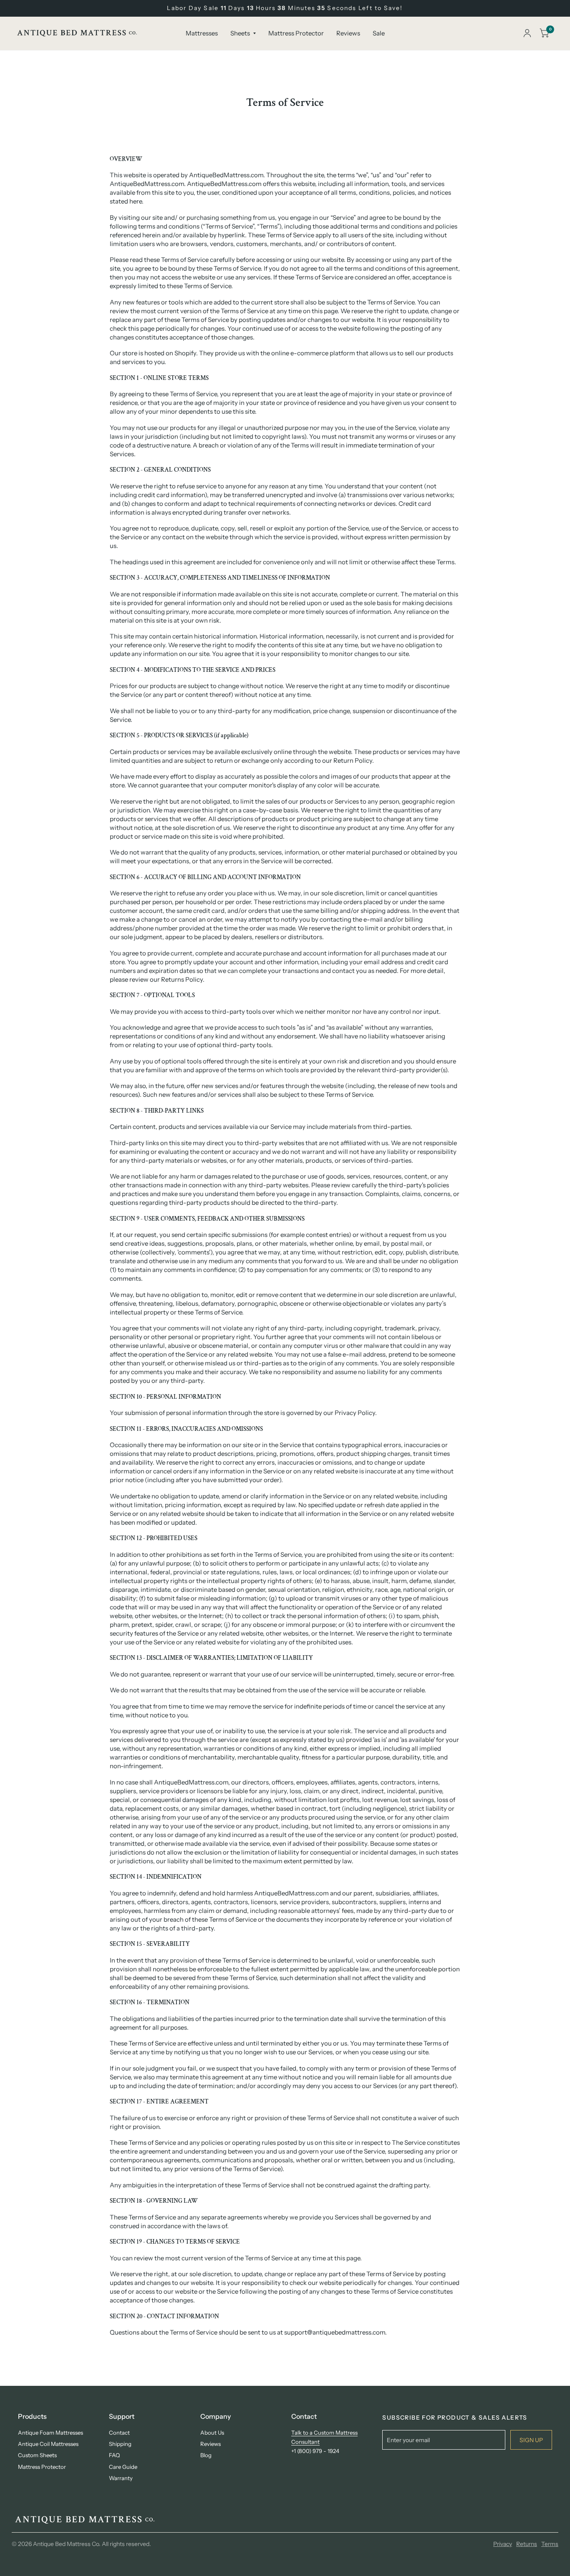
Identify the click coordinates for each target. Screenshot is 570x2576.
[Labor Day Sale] (285, 8)
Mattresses (202, 33)
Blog (206, 2455)
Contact (119, 2433)
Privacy (503, 2544)
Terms (550, 2544)
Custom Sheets (37, 2455)
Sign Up (531, 2440)
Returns (527, 2544)
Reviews (348, 33)
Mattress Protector (296, 33)
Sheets (240, 33)
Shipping (120, 2444)
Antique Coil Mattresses (48, 2444)
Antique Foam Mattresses (50, 2433)
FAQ (114, 2455)
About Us (212, 2433)
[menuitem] (202, 33)
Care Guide (123, 2467)
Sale (379, 33)
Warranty (121, 2478)
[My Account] (527, 33)
